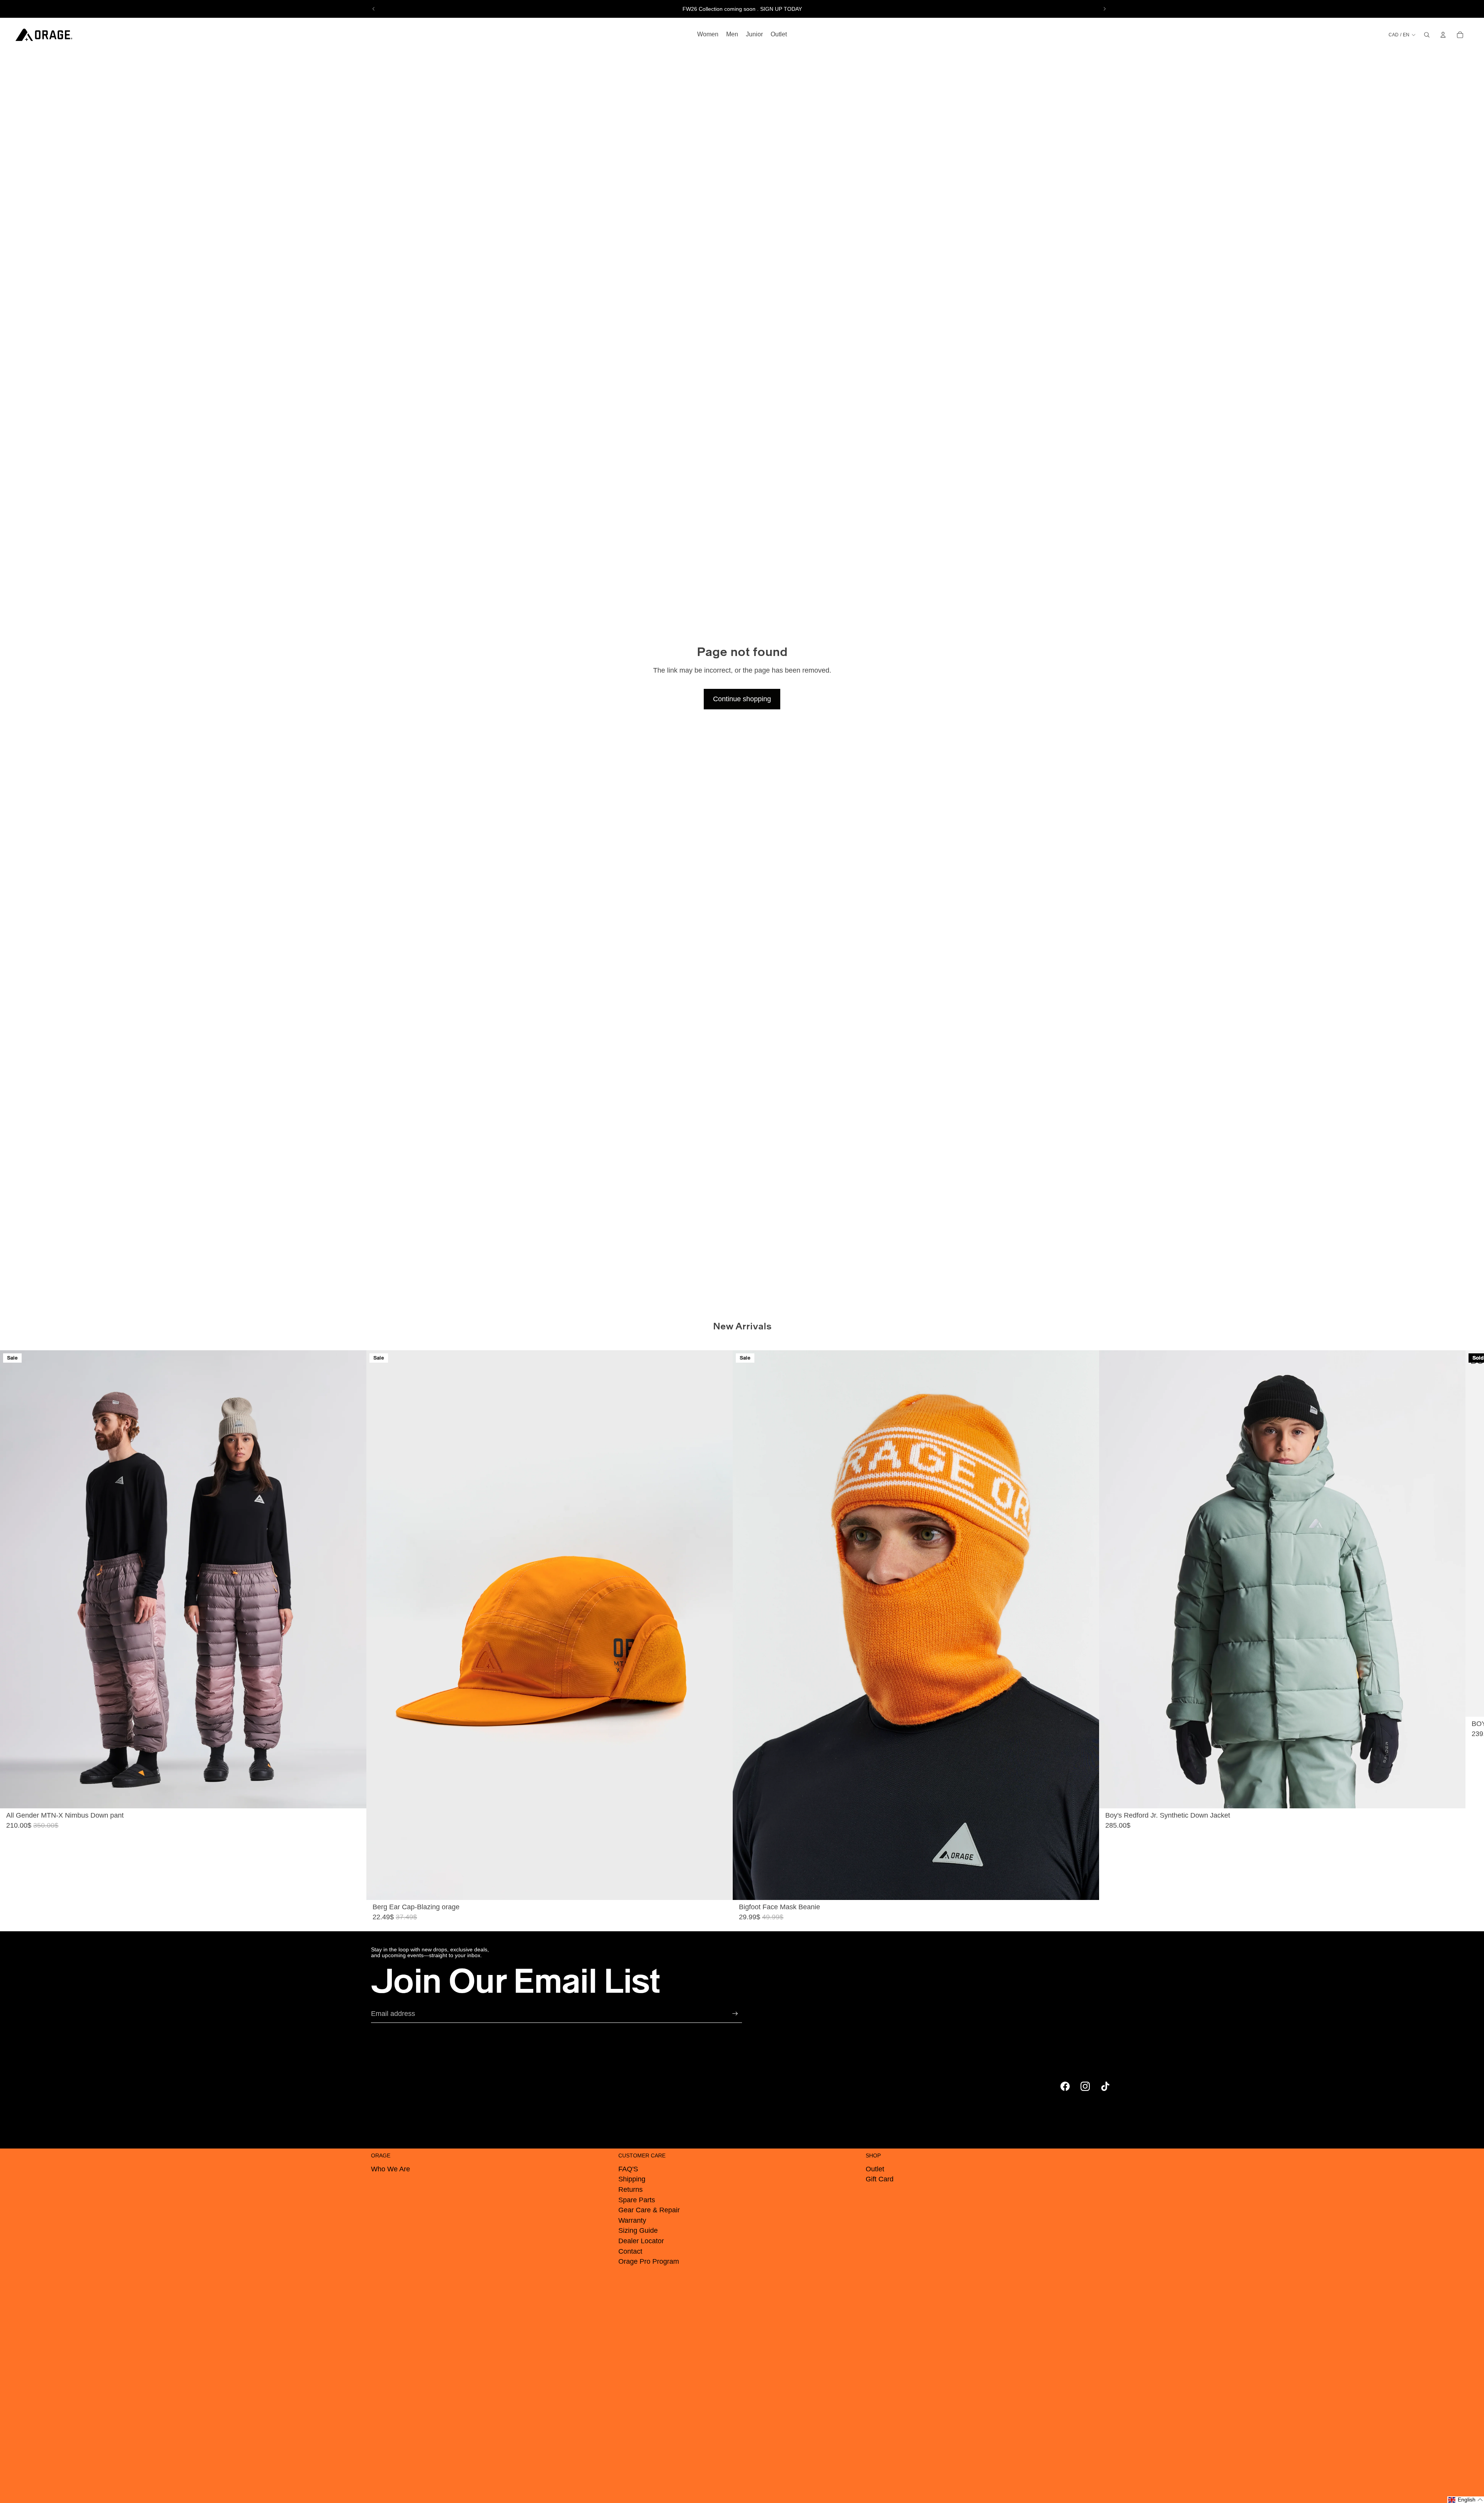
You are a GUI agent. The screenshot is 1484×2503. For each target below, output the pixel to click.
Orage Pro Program (649, 2261)
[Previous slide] (374, 9)
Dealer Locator (641, 2241)
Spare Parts (637, 2200)
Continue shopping (742, 699)
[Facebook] (1065, 2086)
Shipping (632, 2179)
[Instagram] (1085, 2086)
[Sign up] (735, 2014)
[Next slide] (1104, 9)
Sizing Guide (638, 2230)
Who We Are (391, 2169)
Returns (631, 2189)
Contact (630, 2251)
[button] (1466, 2500)
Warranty (632, 2220)
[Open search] (1427, 35)
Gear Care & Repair (649, 2210)
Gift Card (880, 2179)
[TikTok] (1105, 2086)
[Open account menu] (1443, 35)
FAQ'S (628, 2169)
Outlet (875, 2169)
